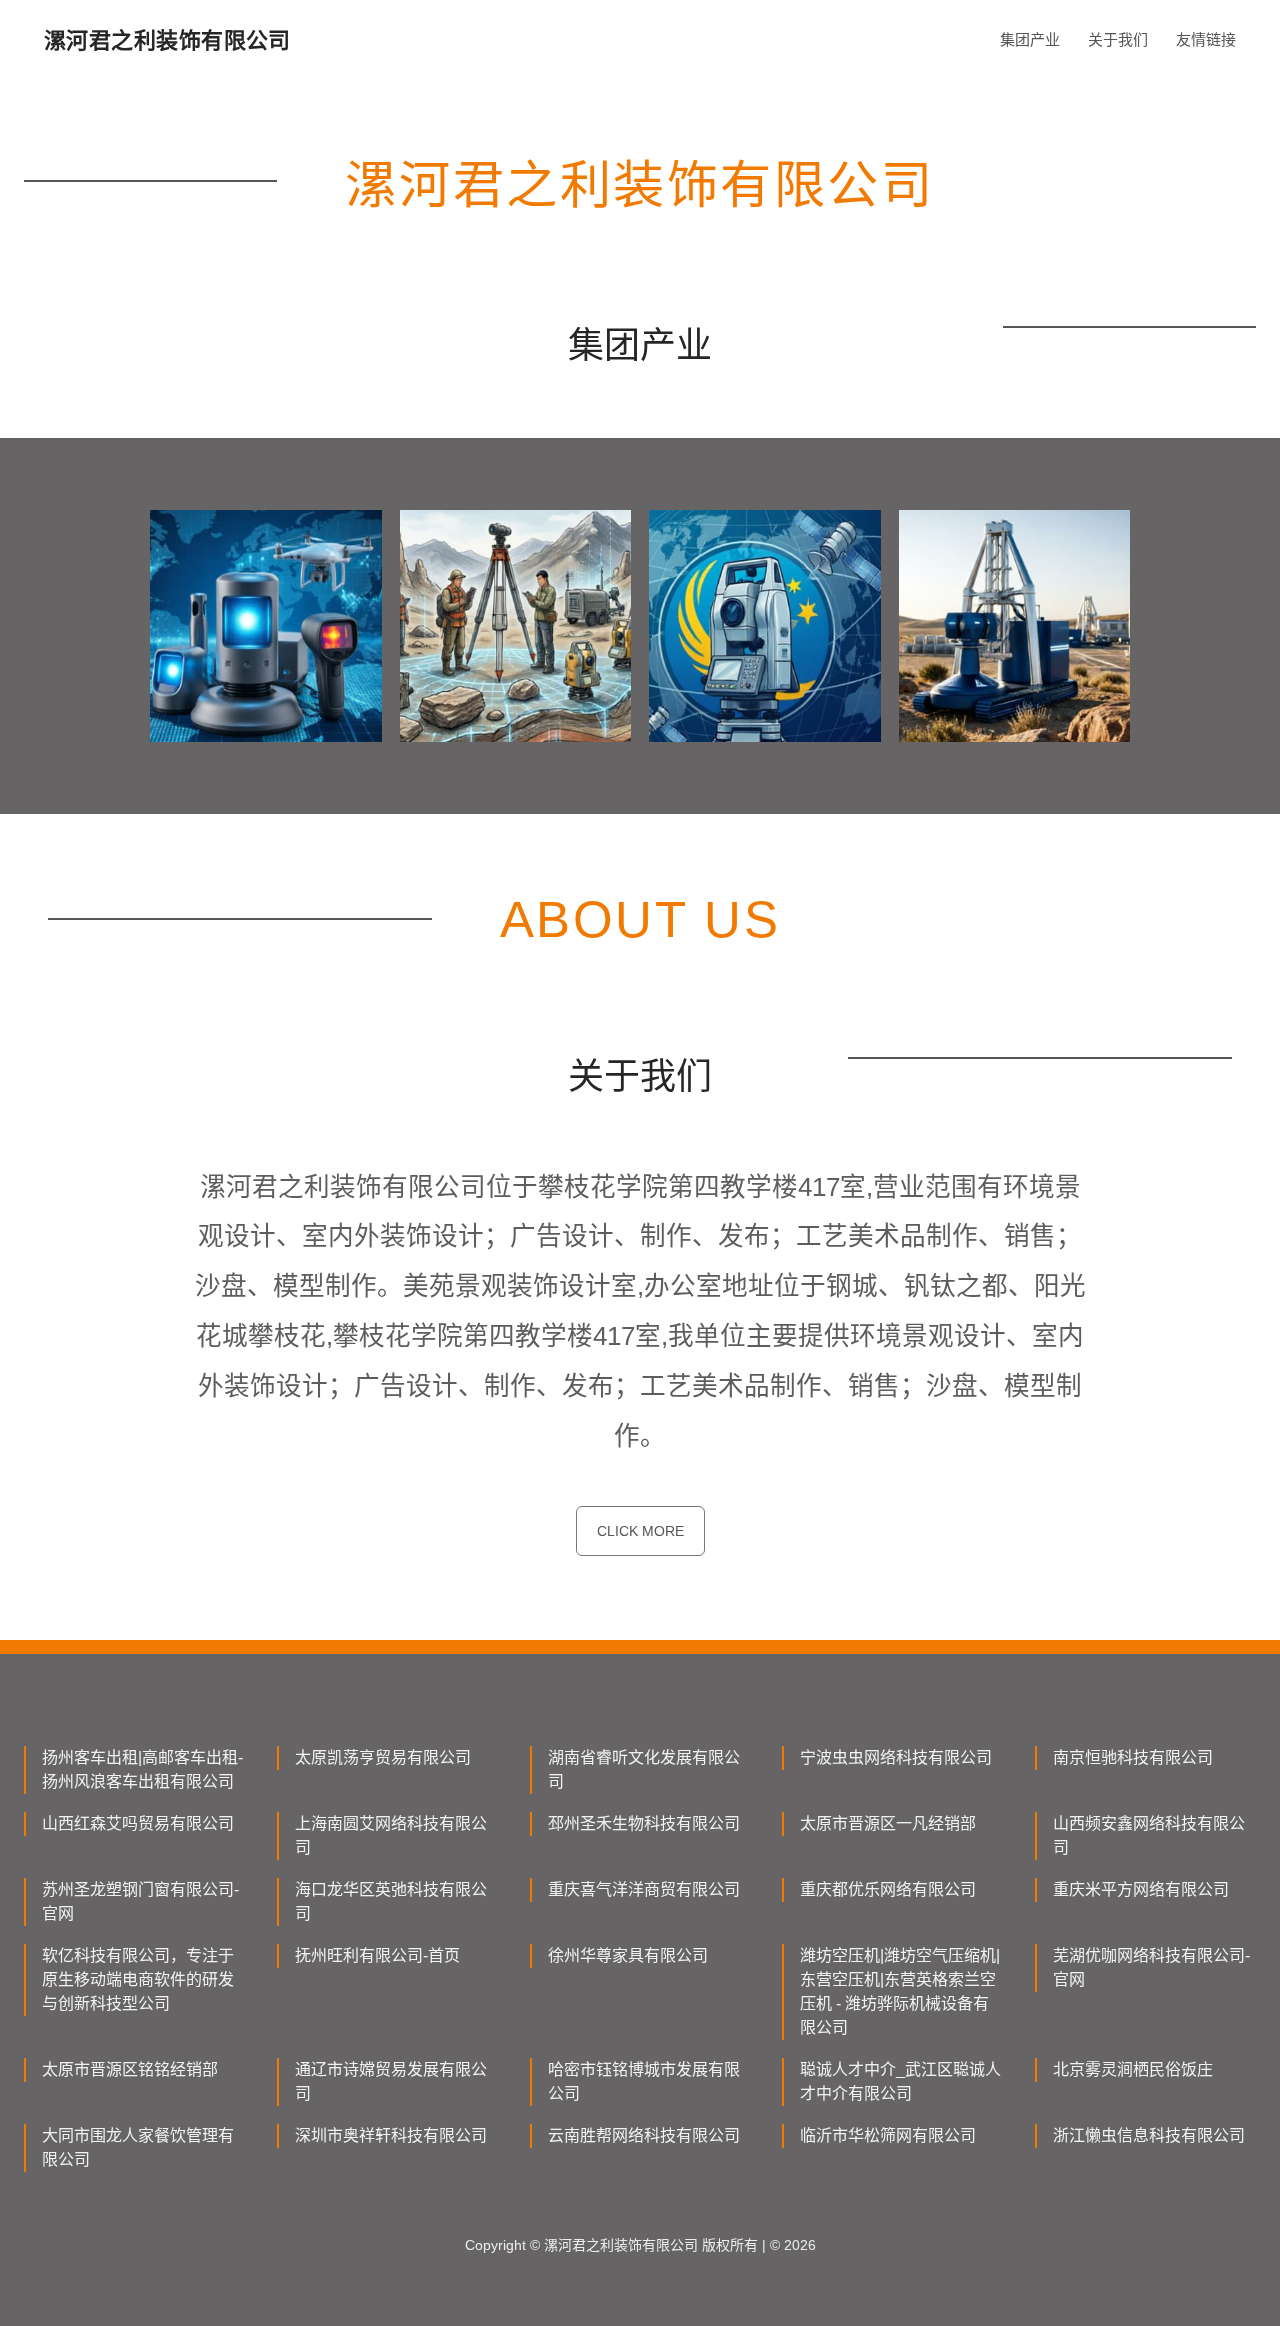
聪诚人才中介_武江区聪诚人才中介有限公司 (900, 2081)
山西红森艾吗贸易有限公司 (138, 1823)
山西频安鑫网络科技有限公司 (1149, 1835)
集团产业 (1030, 39)
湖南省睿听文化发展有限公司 (644, 1769)
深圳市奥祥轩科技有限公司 (391, 2135)
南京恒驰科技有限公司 (1133, 1757)
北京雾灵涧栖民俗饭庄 (1133, 2069)
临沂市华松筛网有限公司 (888, 2135)
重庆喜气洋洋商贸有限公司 (644, 1889)
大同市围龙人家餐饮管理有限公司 (138, 2147)
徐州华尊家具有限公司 (628, 1955)
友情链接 (1206, 39)
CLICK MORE (640, 1531)
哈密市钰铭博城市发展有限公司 (644, 2081)
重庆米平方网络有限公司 (1141, 1889)
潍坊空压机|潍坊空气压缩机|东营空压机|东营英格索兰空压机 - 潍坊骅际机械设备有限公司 (900, 1991)
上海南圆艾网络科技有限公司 (391, 1835)
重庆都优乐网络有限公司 (888, 1889)
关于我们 (1118, 39)
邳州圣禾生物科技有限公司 (644, 1823)
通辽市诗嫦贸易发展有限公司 (391, 2081)
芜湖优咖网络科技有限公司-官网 (1151, 1967)
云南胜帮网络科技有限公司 (644, 2135)
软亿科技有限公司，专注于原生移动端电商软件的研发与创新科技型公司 (138, 1979)
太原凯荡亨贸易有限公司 (383, 1757)
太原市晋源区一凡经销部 (888, 1823)
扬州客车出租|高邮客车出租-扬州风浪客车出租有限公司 (142, 1769)
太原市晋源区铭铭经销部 (130, 2069)
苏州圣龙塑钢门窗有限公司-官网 (140, 1901)
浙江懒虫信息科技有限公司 (1149, 2135)
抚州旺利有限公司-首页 (377, 1955)
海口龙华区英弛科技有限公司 (391, 1901)
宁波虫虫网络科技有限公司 (896, 1757)
